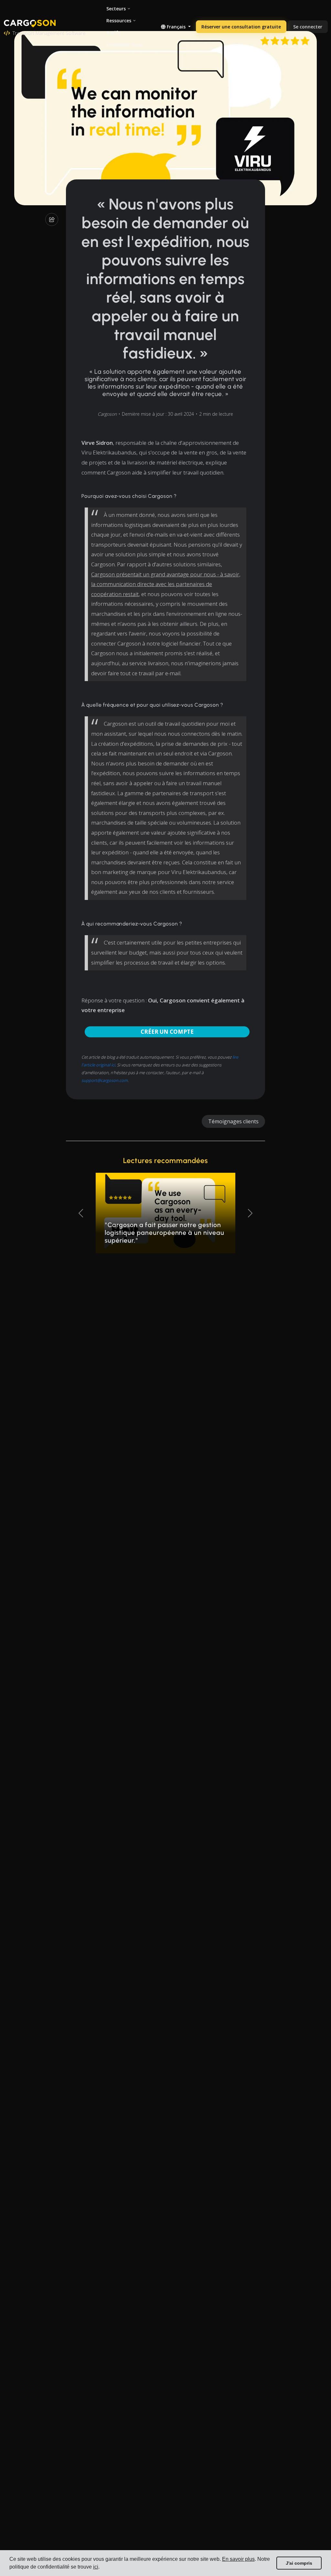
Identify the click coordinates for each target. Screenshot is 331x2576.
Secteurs (116, 9)
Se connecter (308, 27)
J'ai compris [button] (299, 2563)
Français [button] (176, 27)
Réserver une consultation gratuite (241, 27)
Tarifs (113, 32)
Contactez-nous (125, 44)
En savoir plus (238, 2559)
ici (96, 2567)
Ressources (119, 21)
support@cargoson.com (105, 1080)
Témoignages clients (233, 1121)
